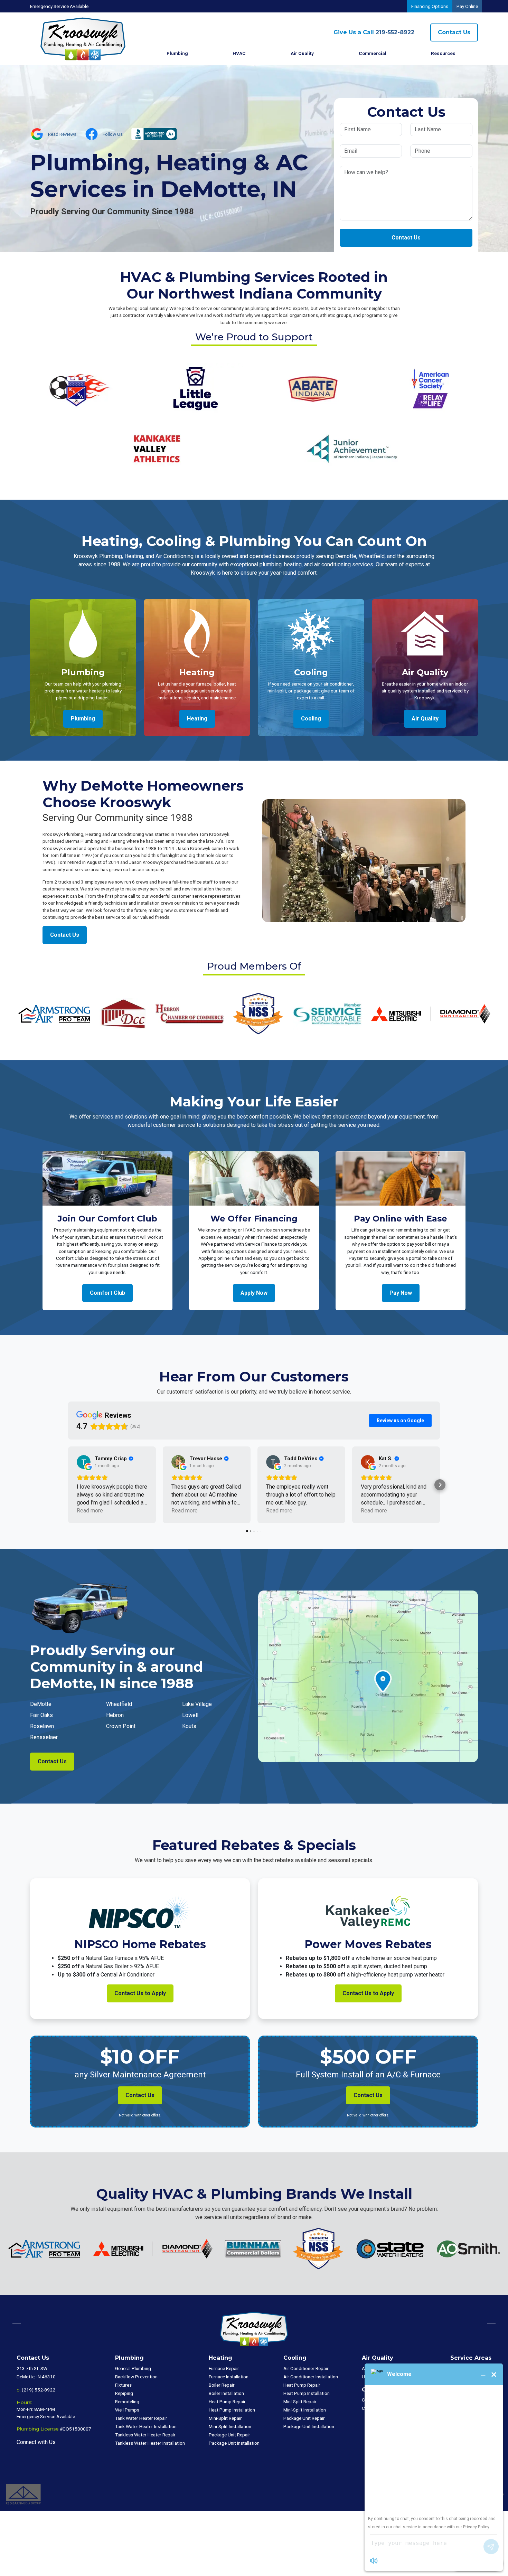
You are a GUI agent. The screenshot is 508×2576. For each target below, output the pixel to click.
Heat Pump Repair (227, 2402)
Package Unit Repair (229, 2435)
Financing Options (430, 6)
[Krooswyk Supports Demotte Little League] (195, 388)
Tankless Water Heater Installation (150, 2443)
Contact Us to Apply (140, 1993)
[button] (68, 1485)
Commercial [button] (373, 53)
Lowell (190, 1715)
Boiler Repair (222, 2385)
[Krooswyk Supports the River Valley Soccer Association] (78, 388)
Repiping (124, 2393)
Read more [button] (90, 1511)
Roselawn (42, 1726)
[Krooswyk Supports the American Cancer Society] (430, 388)
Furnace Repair (224, 2368)
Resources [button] (443, 53)
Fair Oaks (41, 1715)
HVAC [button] (239, 53)
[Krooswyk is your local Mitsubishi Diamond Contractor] (431, 1013)
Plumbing (83, 719)
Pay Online (467, 6)
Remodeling (127, 2402)
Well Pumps (127, 2410)
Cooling (311, 719)
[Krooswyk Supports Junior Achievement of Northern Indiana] (352, 448)
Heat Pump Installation (232, 2410)
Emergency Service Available (59, 6)
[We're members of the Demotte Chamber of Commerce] (123, 1013)
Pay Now (401, 1293)
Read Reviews (62, 134)
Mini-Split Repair (225, 2418)
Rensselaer (44, 1737)
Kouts (189, 1726)
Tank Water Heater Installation (146, 2426)
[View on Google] (84, 1462)
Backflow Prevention (136, 2377)
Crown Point (121, 1726)
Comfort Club (107, 1293)
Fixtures (123, 2385)
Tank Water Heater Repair (141, 2418)
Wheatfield (119, 1704)
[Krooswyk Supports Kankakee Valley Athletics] (156, 448)
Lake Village (197, 1704)
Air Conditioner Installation (311, 2377)
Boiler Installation (226, 2393)
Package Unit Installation (234, 2443)
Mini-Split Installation (230, 2426)
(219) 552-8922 (39, 2390)
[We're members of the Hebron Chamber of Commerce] (189, 1013)
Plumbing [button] (177, 53)
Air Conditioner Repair (306, 2368)
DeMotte (41, 1704)
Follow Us (113, 134)
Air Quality (302, 53)
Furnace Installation (229, 2377)
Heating (197, 719)
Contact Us (454, 32)
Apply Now (254, 1293)
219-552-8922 (374, 32)
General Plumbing (133, 2368)
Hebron (115, 1715)
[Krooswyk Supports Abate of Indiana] (313, 388)
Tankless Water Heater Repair (145, 2435)
